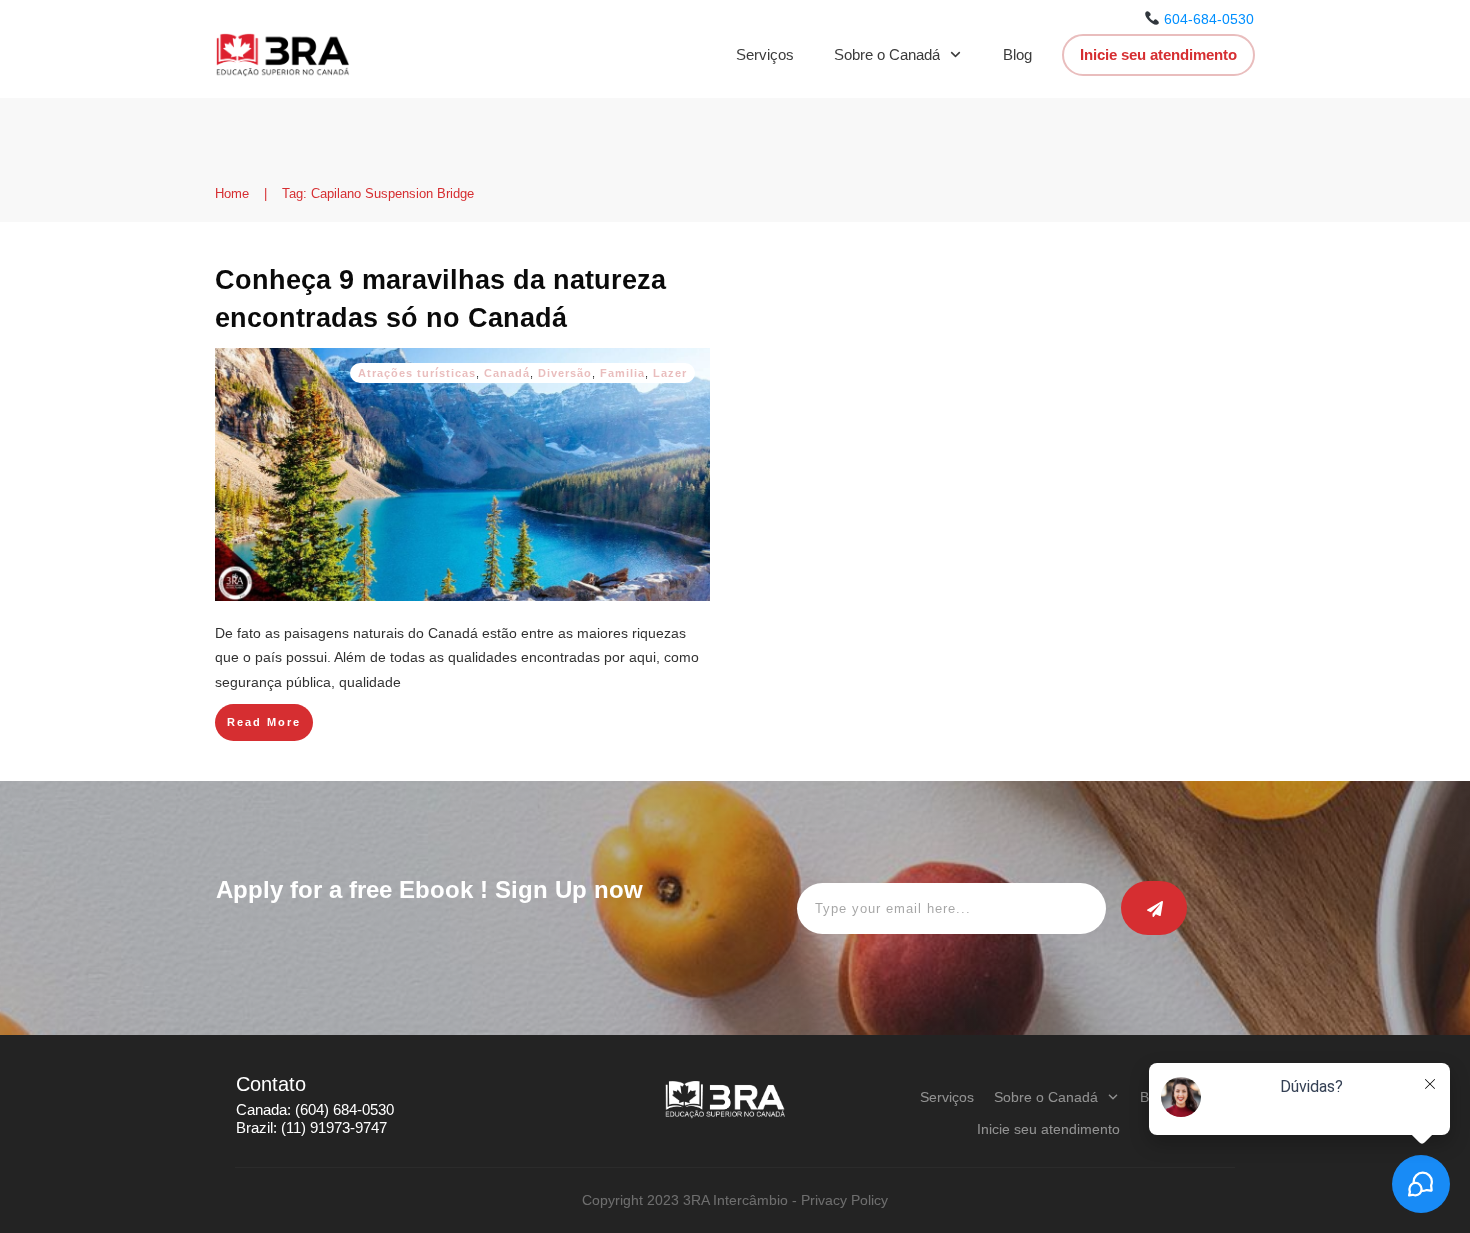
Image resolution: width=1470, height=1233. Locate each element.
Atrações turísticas (417, 373)
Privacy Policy (844, 1200)
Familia (622, 373)
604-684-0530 (1209, 19)
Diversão (565, 373)
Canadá (507, 373)
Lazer (670, 373)
